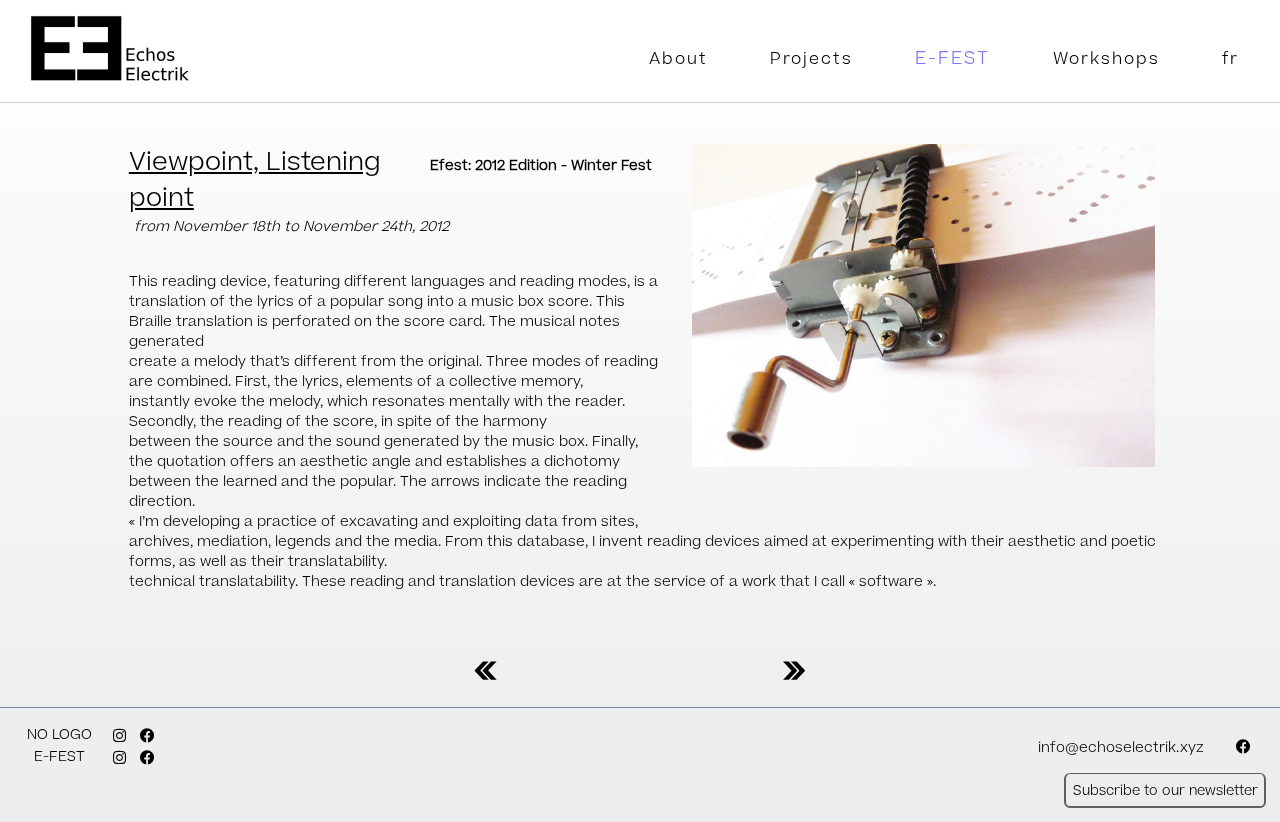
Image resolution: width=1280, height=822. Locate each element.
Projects (811, 59)
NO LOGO (59, 735)
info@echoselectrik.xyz (1121, 748)
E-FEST (952, 58)
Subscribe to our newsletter (1165, 790)
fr (1230, 59)
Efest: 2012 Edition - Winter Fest (541, 166)
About (678, 59)
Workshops (1106, 59)
